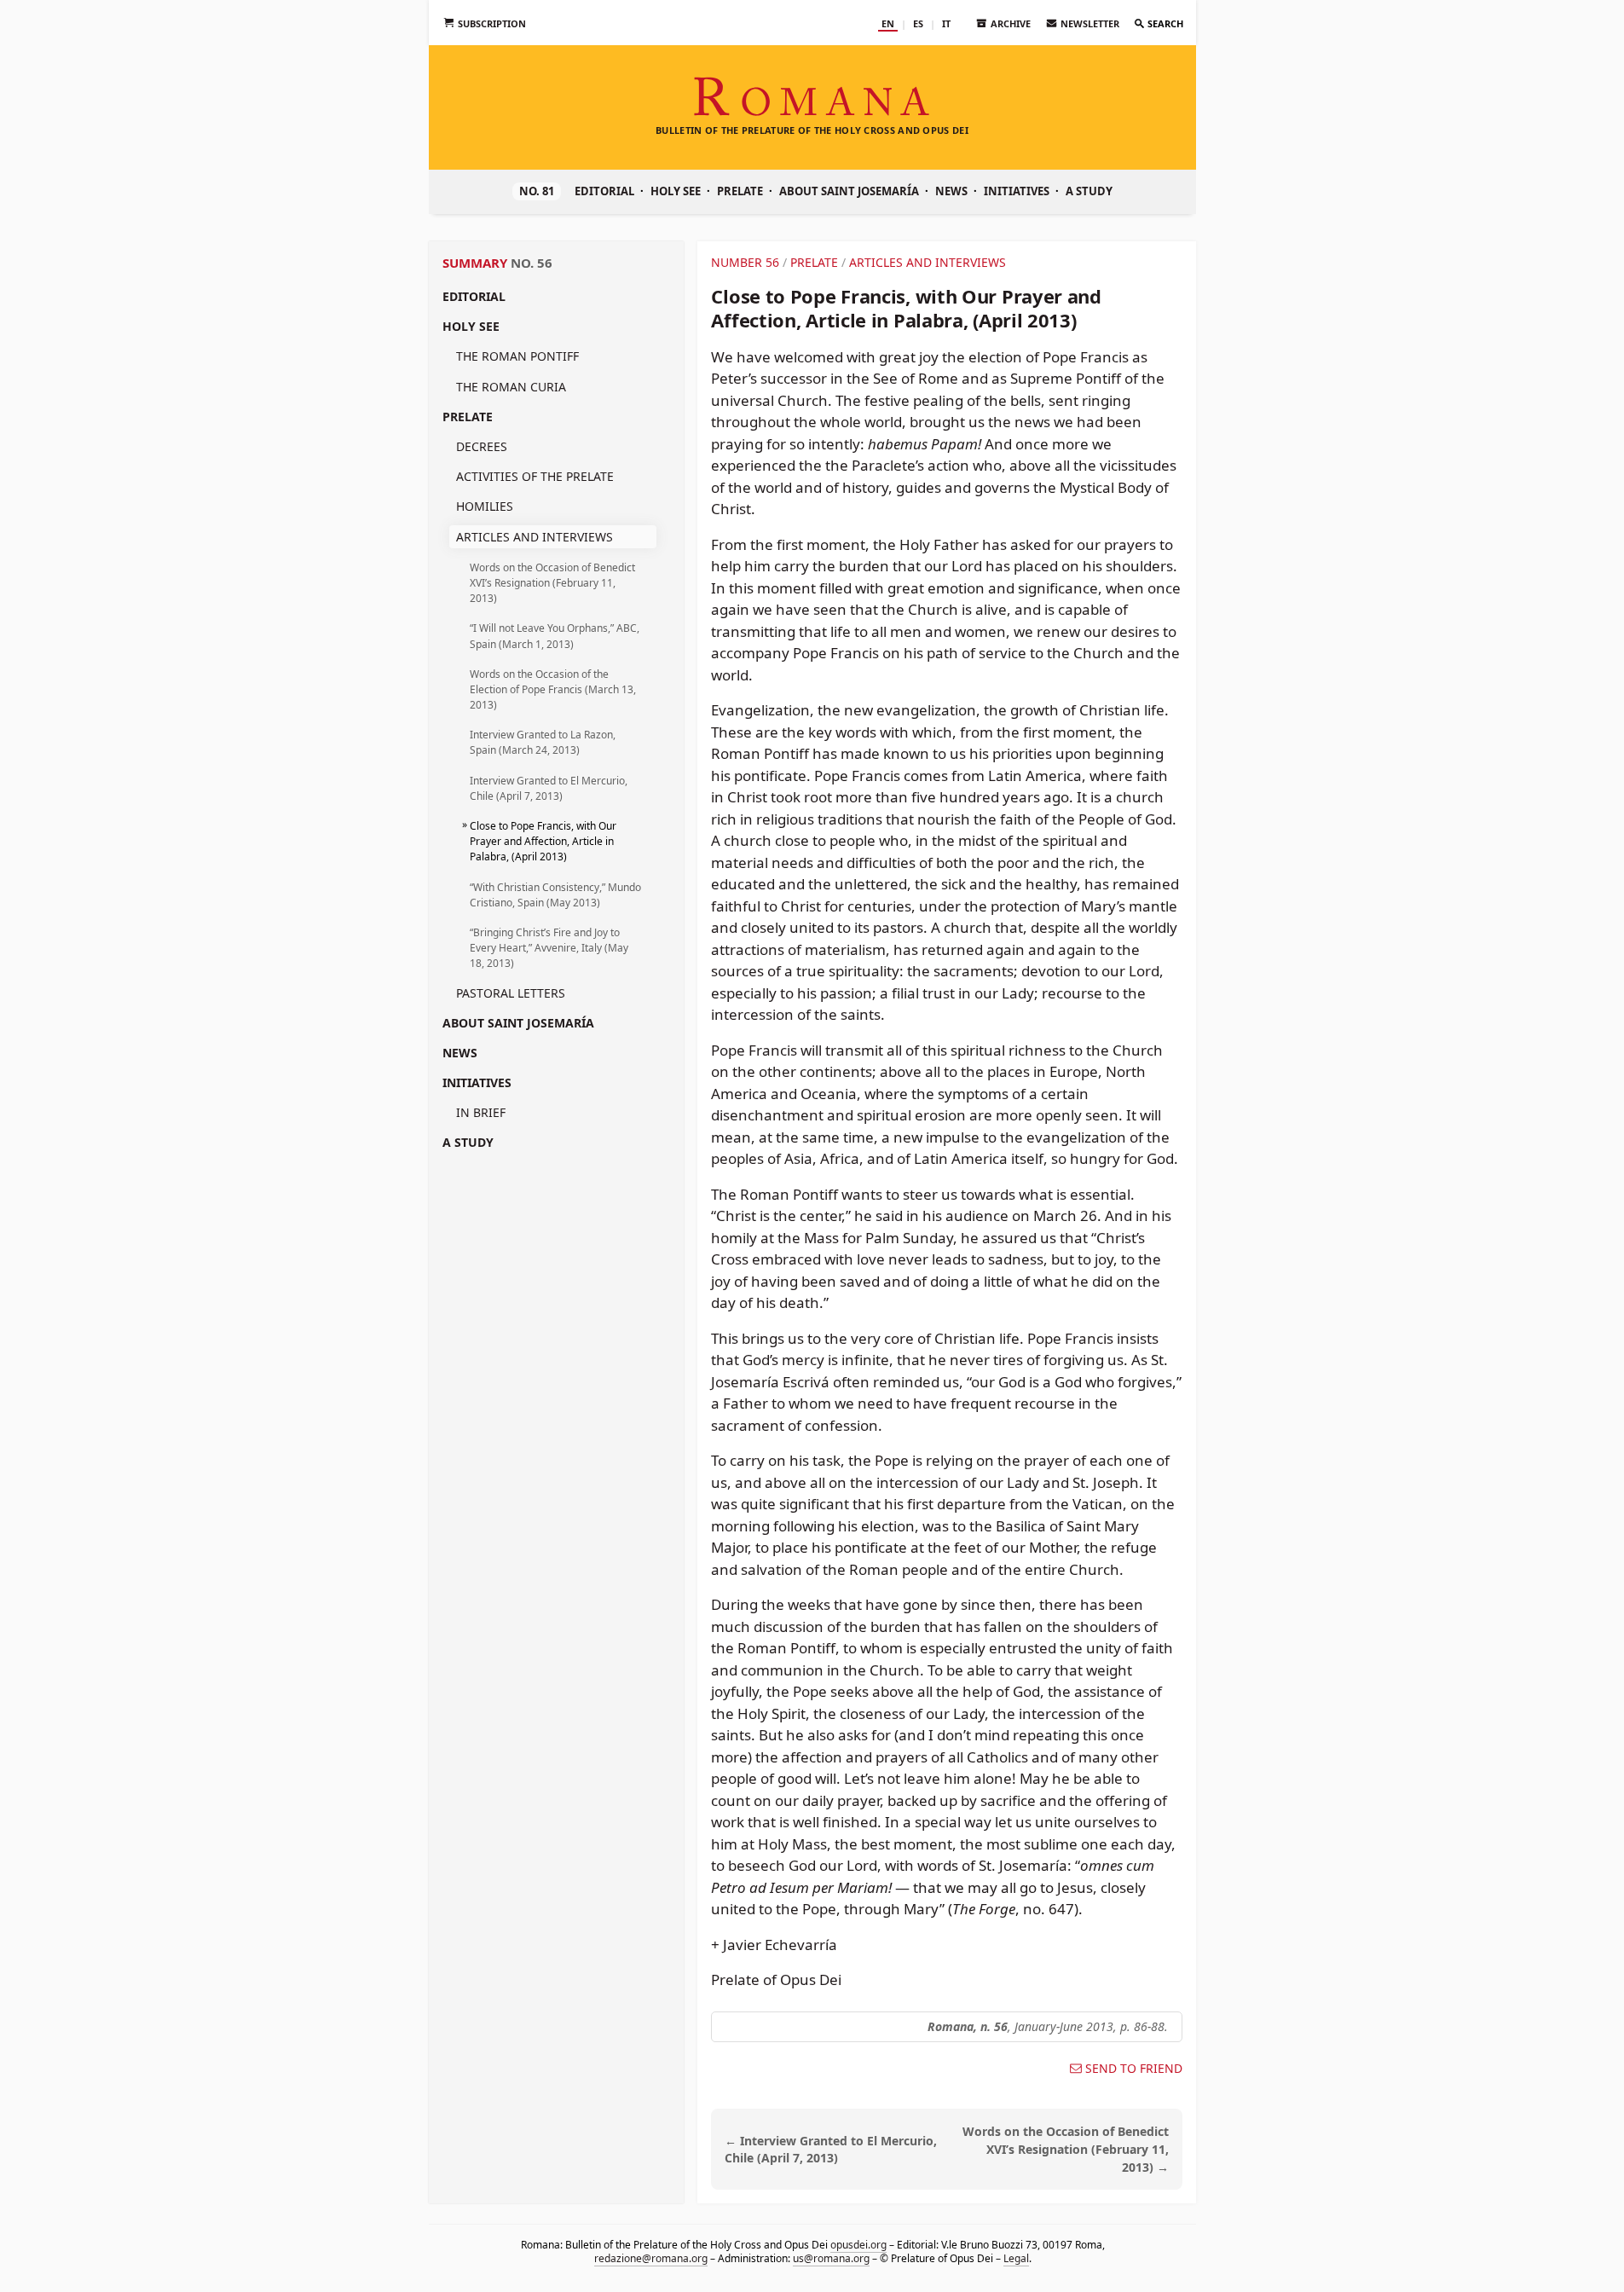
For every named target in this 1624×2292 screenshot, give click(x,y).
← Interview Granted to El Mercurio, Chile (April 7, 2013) (831, 2150)
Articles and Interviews (535, 537)
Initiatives (1017, 191)
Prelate (740, 191)
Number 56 (745, 262)
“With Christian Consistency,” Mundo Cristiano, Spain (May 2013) (555, 895)
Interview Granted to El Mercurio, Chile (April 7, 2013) (549, 788)
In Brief (481, 1112)
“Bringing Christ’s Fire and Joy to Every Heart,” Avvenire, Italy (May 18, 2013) (549, 948)
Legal (1015, 2257)
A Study (1089, 191)
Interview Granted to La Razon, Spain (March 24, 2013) (543, 742)
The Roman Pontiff (517, 356)
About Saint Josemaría (849, 191)
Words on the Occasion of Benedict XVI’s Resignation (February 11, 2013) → (1066, 2149)
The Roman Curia (511, 387)
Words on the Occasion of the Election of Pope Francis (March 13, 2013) (553, 689)
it (946, 23)
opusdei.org (858, 2245)
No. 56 (532, 263)
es (918, 23)
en (888, 23)
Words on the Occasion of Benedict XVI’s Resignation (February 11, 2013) (552, 583)
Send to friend (1134, 2069)
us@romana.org (830, 2257)
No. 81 (537, 191)
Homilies (485, 506)
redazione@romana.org (650, 2257)
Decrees (482, 446)
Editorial (604, 191)
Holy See (676, 191)
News (951, 191)
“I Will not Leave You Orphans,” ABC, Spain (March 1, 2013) (555, 636)
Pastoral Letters (511, 993)
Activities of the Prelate (535, 476)
